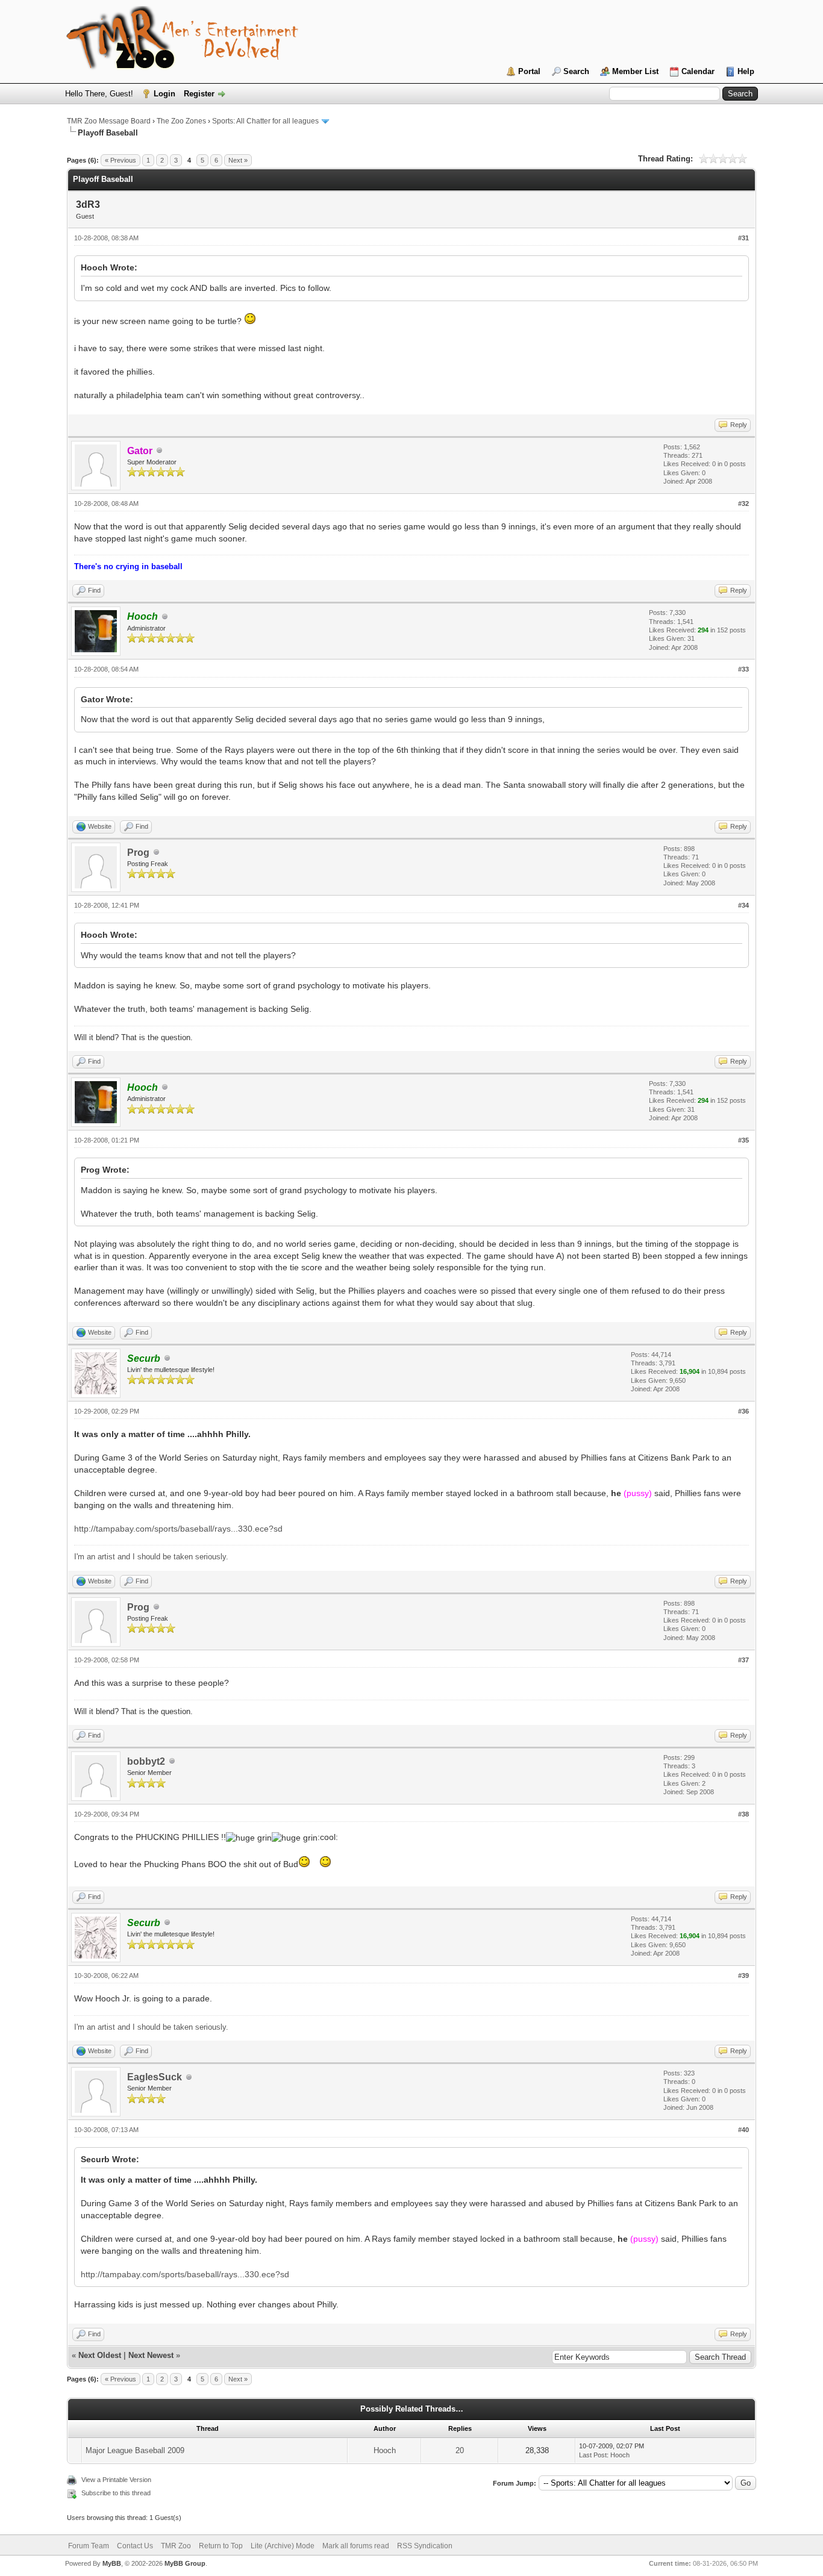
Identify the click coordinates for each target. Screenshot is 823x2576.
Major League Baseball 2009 (135, 2450)
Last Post (593, 2455)
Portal (529, 71)
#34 (743, 905)
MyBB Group (185, 2563)
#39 (743, 1976)
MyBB (112, 2563)
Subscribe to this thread (116, 2493)
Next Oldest (100, 2355)
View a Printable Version (116, 2480)
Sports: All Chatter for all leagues (265, 121)
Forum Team (89, 2546)
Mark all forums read (356, 2546)
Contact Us (135, 2546)
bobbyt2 (146, 1761)
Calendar (698, 71)
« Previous (120, 160)
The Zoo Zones (181, 121)
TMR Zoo (176, 2546)
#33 (743, 669)
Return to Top (221, 2546)
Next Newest (151, 2355)
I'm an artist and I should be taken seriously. (151, 1557)
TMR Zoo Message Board (109, 121)
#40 (743, 2130)
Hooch (385, 2450)
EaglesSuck (155, 2077)
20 (460, 2450)
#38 (743, 1814)
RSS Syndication (425, 2546)
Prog (138, 853)
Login (164, 94)
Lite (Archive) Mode (283, 2546)
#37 (743, 1660)
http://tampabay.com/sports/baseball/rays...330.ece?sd (178, 1529)
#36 (743, 1411)
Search (576, 71)
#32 (743, 504)
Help (746, 71)
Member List (635, 71)
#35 (743, 1140)
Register (199, 94)
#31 (743, 238)
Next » (238, 160)
